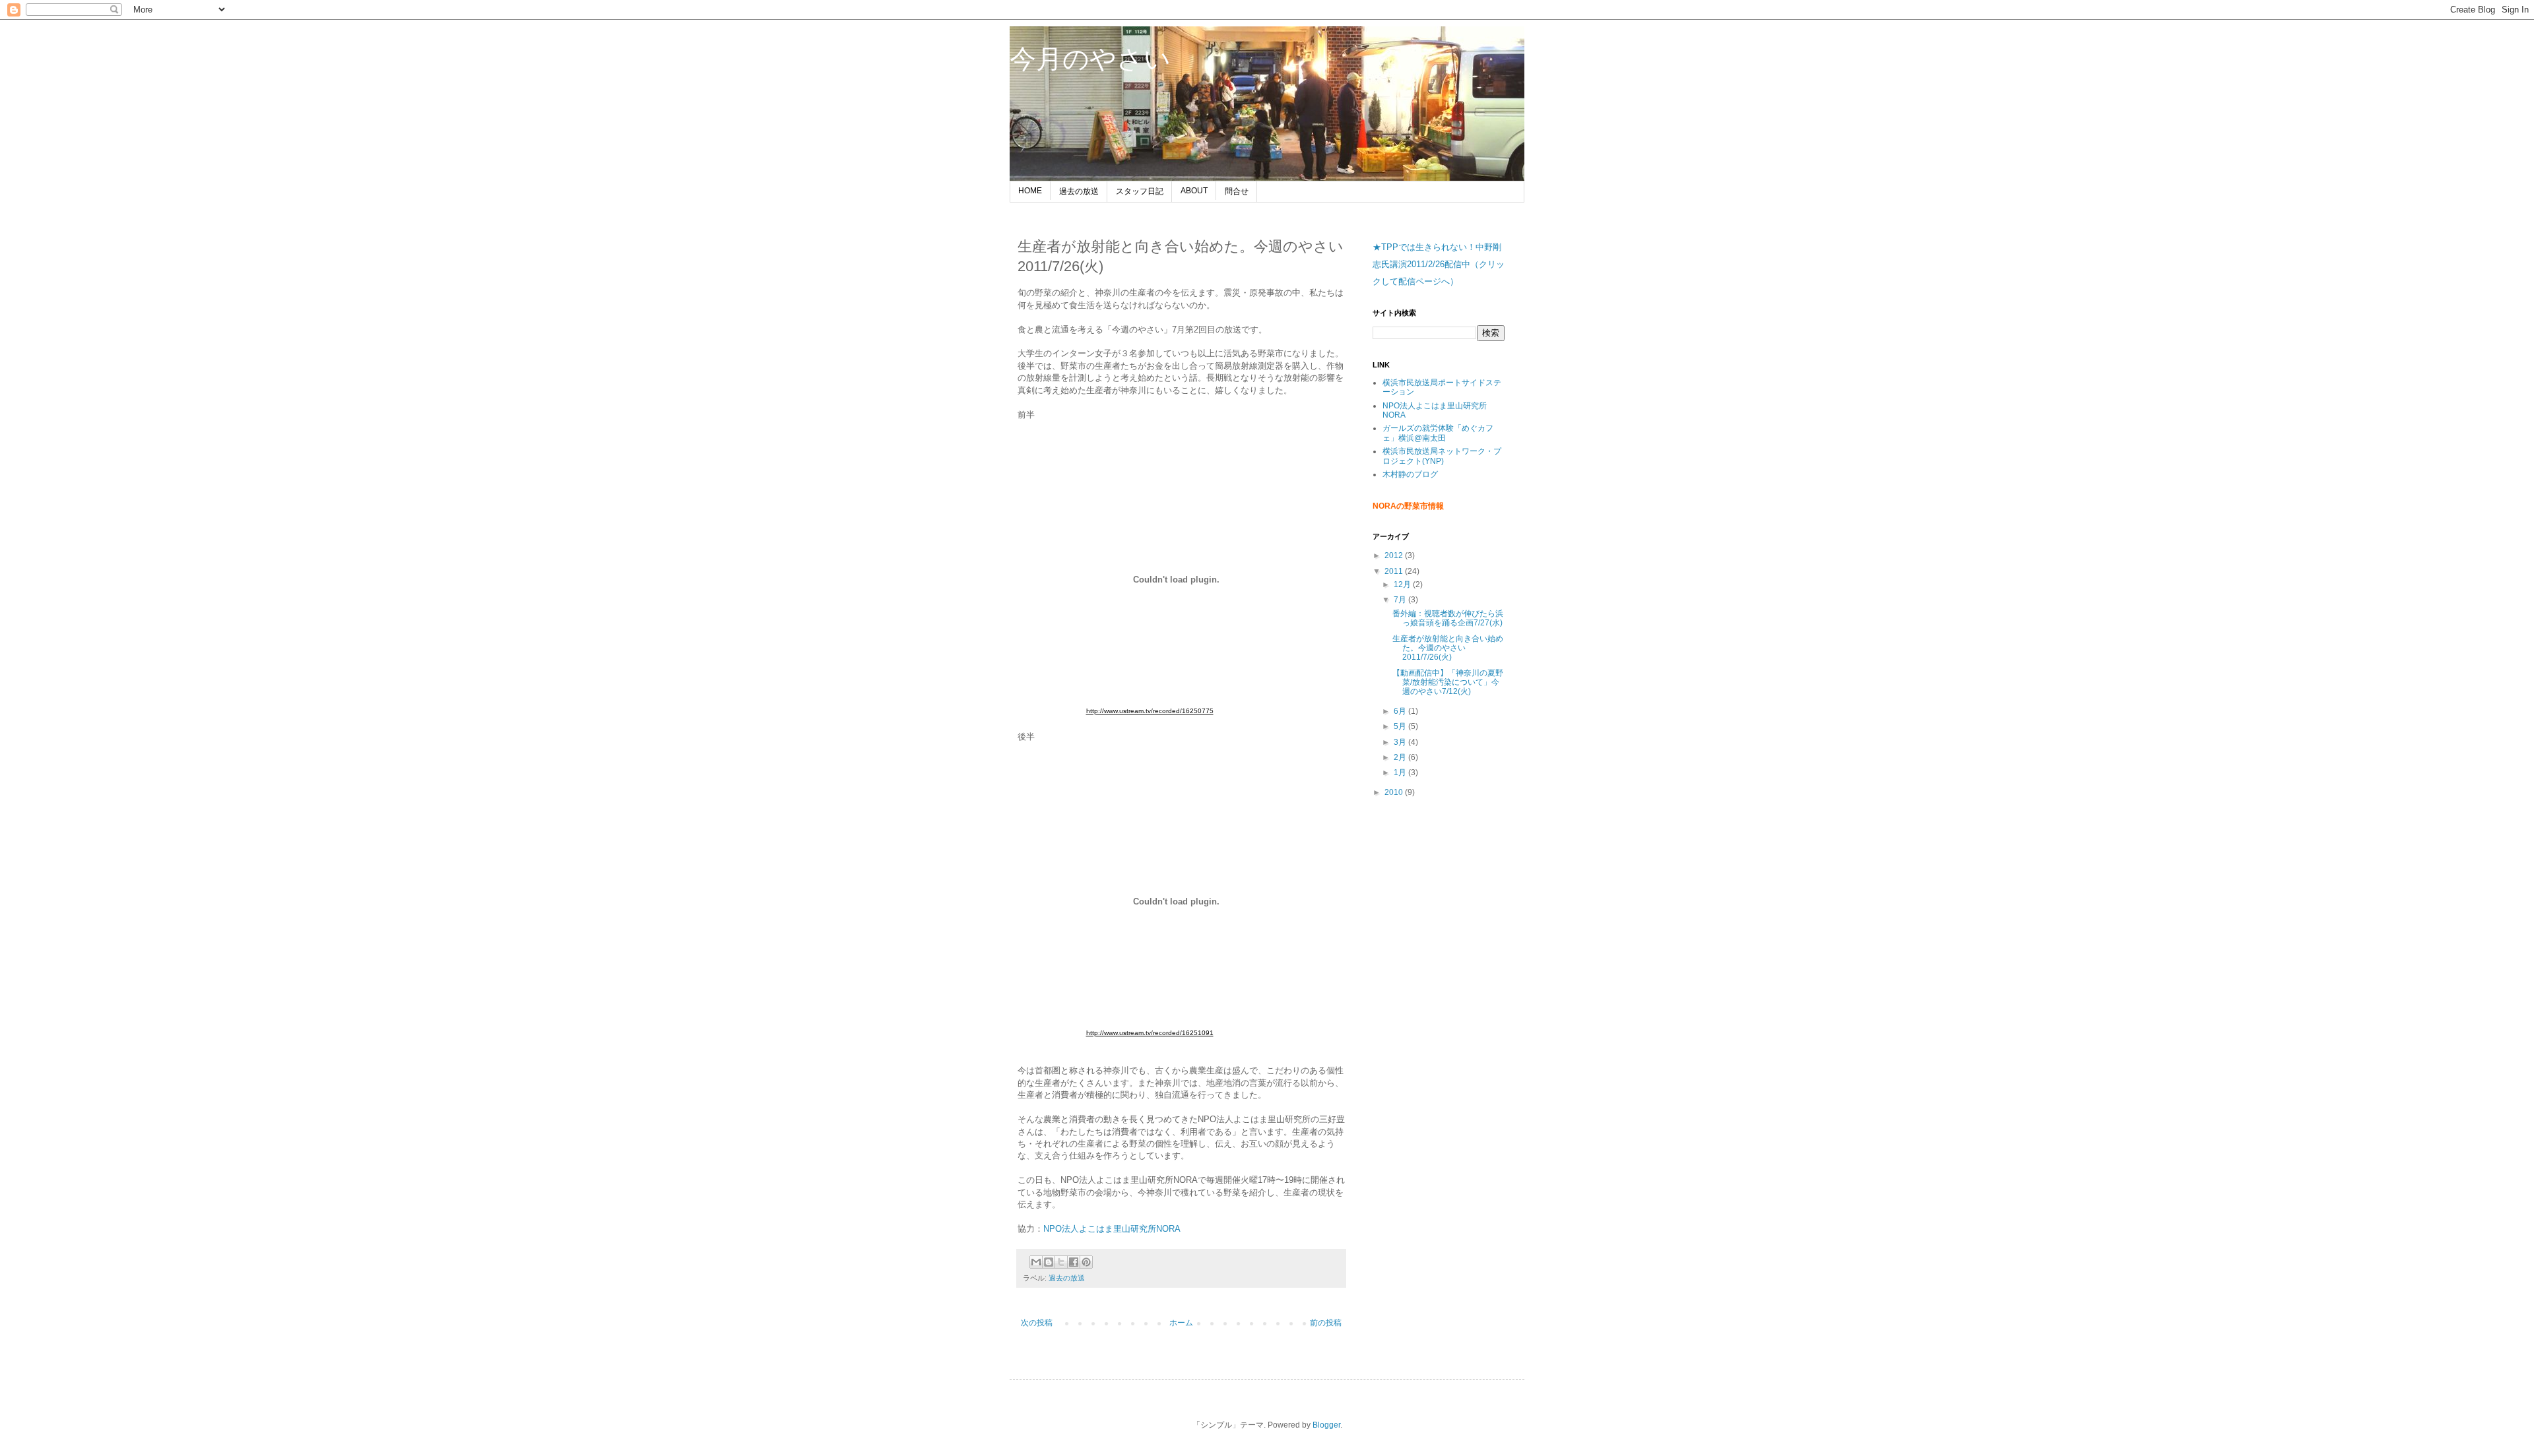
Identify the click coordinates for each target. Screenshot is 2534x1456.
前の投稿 (1326, 1323)
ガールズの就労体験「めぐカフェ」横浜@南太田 (1438, 433)
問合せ (1237, 191)
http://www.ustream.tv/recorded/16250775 (1150, 711)
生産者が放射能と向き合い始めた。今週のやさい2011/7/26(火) (1448, 648)
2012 (1395, 555)
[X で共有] (1061, 1262)
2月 (1401, 757)
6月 (1401, 711)
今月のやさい (1090, 59)
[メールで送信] (1036, 1262)
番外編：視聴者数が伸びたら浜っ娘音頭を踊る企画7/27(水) (1448, 618)
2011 (1395, 571)
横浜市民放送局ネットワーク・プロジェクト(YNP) (1442, 456)
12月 (1403, 585)
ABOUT (1194, 191)
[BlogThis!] (1049, 1262)
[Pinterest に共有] (1086, 1262)
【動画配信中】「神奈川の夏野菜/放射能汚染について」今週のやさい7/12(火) (1448, 682)
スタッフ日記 (1140, 191)
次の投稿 (1037, 1323)
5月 (1401, 726)
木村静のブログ (1410, 474)
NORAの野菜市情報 (1408, 506)
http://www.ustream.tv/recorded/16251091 (1150, 1033)
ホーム (1181, 1323)
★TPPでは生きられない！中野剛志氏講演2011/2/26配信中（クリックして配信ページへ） (1439, 264)
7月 (1401, 600)
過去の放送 (1079, 191)
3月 (1401, 742)
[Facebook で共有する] (1074, 1262)
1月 (1401, 773)
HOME (1030, 191)
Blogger (1326, 1425)
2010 (1395, 792)
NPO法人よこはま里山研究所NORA (1112, 1229)
